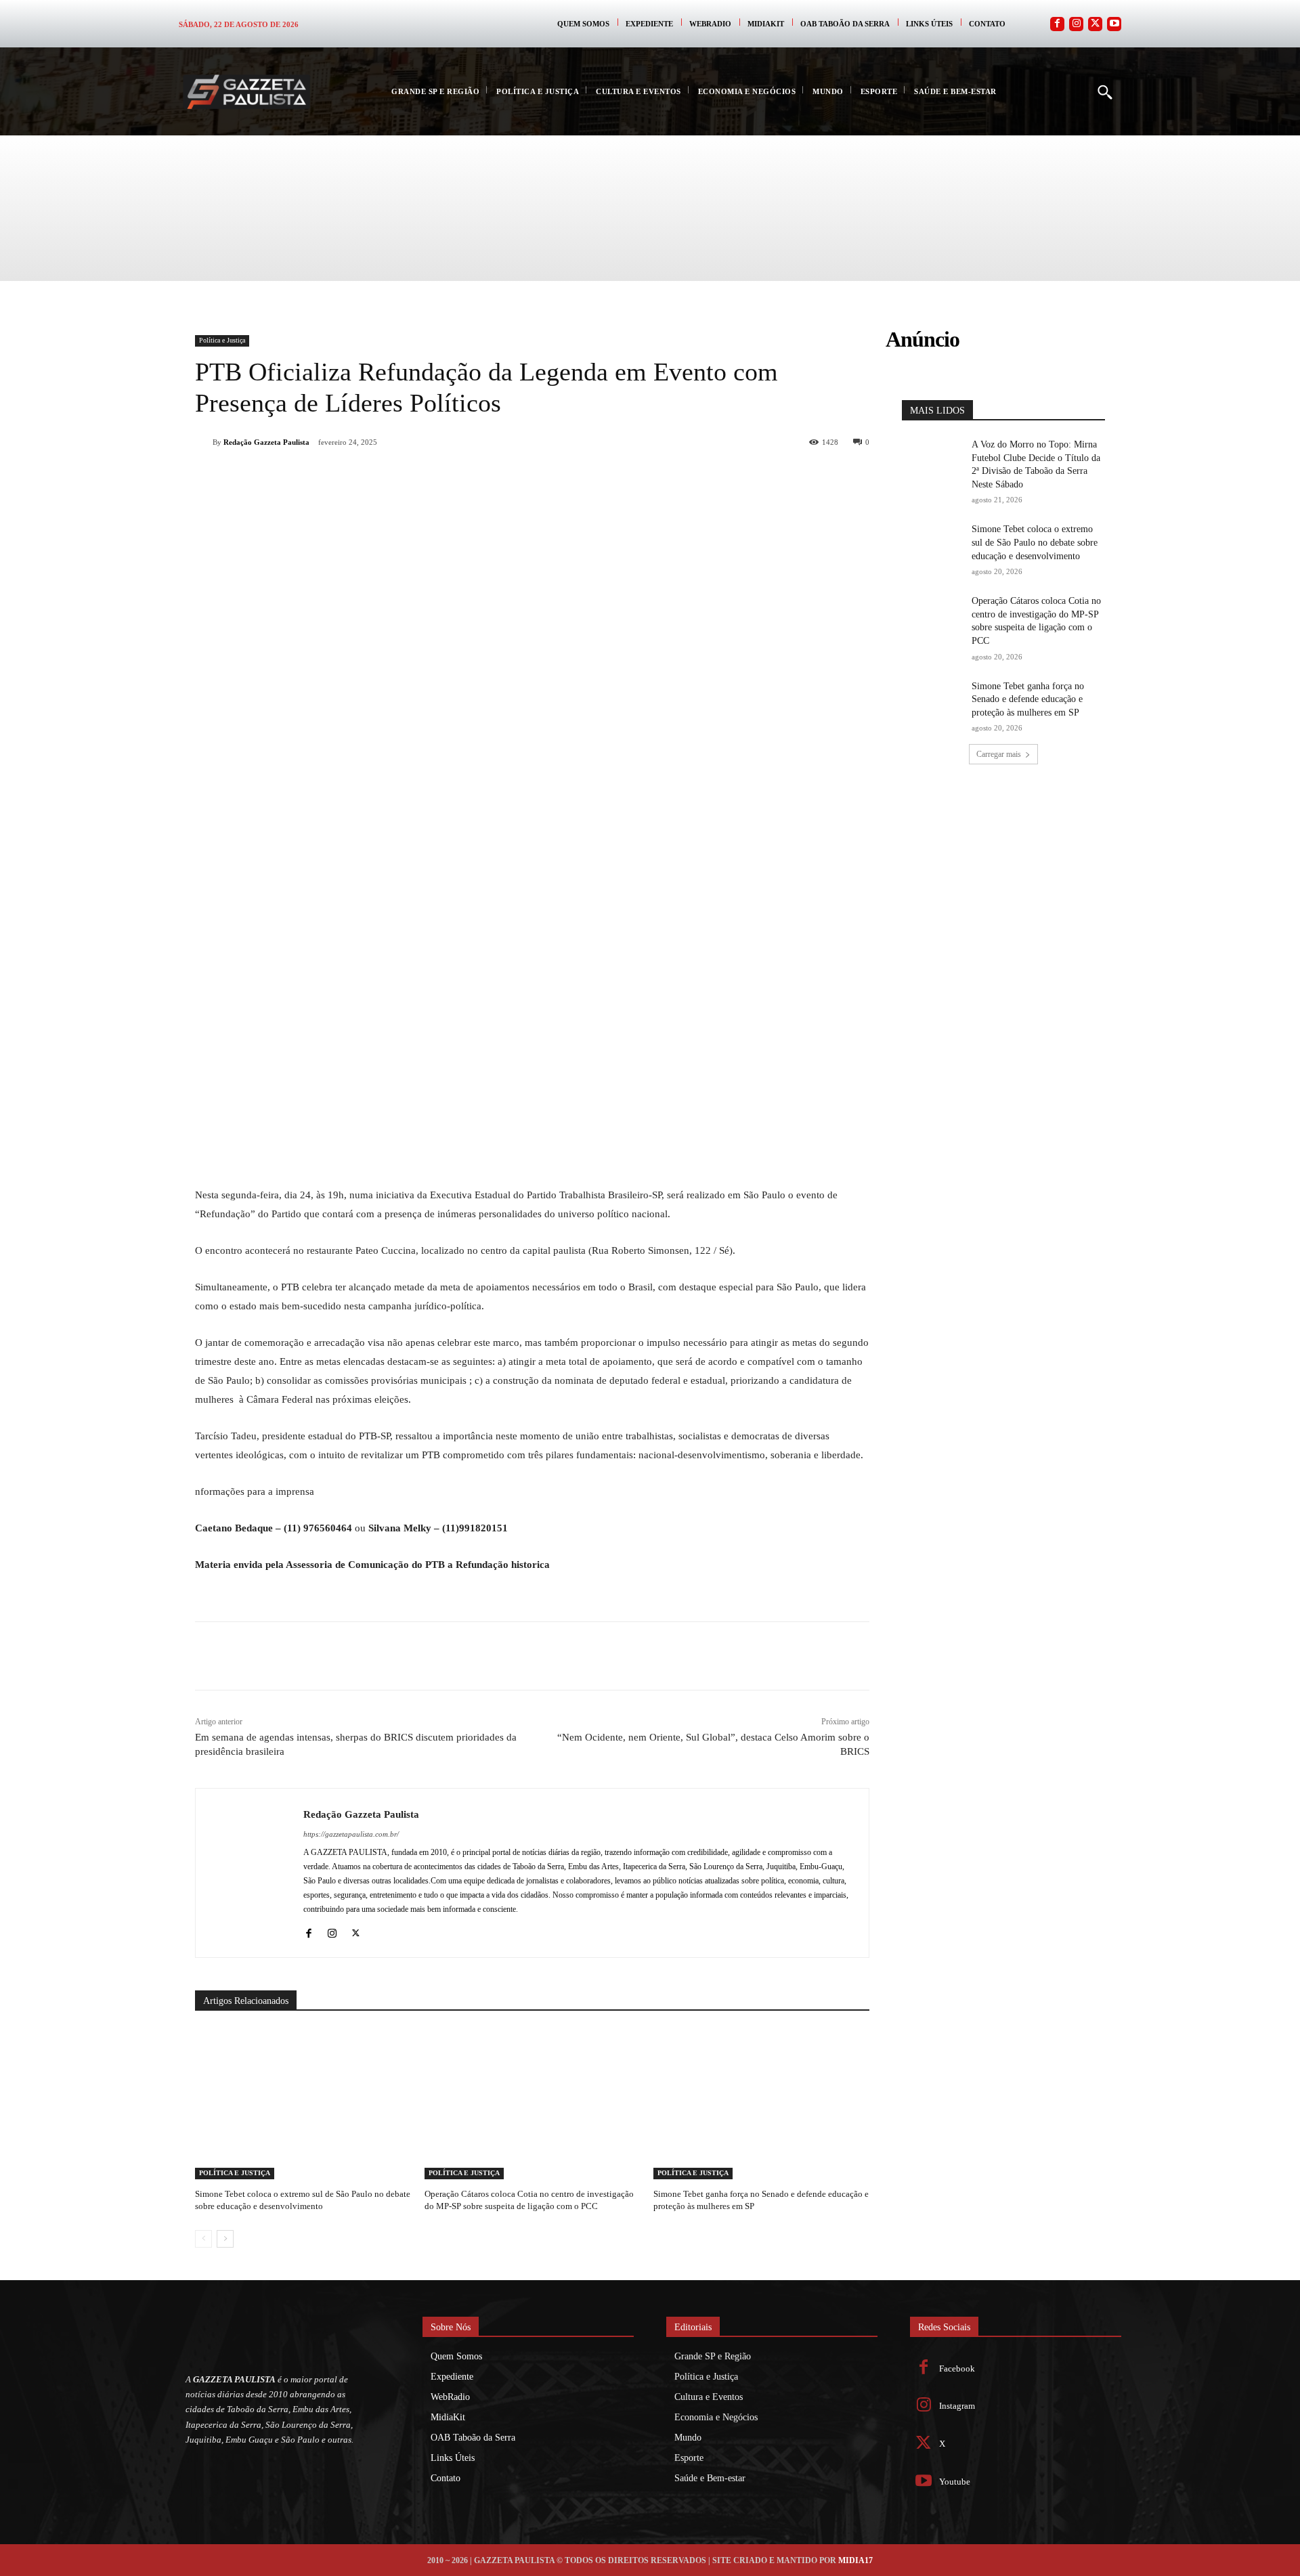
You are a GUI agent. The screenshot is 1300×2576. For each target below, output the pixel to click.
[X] (348, 477)
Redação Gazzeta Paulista (266, 442)
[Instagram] (1076, 24)
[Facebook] (1057, 24)
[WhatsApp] (379, 477)
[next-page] (225, 2239)
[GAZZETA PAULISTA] (246, 92)
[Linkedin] (410, 477)
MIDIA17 (855, 2560)
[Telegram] (441, 477)
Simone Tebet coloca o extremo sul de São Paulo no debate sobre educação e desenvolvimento (1035, 542)
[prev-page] (203, 2239)
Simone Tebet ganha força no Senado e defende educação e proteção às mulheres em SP (1028, 699)
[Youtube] (1114, 24)
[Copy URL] (473, 477)
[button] (1104, 91)
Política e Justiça (222, 340)
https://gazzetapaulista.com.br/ (351, 1834)
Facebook (957, 2368)
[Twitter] (1095, 24)
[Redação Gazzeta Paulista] (204, 442)
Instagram (957, 2406)
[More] (504, 477)
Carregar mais (999, 754)
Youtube (955, 2482)
